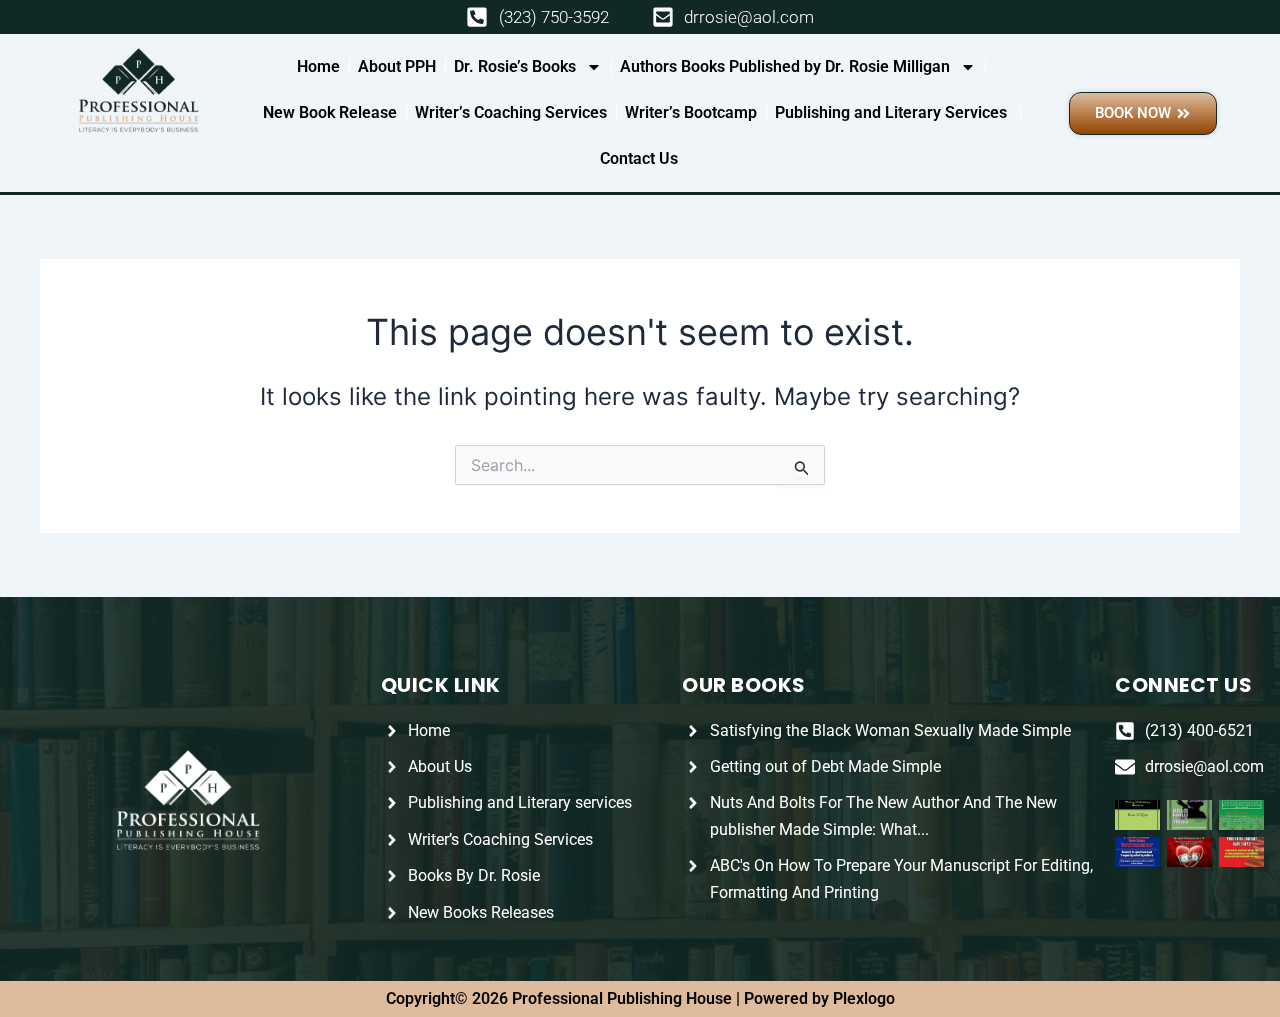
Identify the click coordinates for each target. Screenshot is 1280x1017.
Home (318, 66)
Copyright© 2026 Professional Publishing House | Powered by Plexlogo (640, 998)
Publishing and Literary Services (893, 112)
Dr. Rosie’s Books (515, 66)
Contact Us (639, 158)
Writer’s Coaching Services (511, 112)
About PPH (397, 66)
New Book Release (330, 112)
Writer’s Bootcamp (691, 112)
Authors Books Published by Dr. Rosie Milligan (785, 66)
